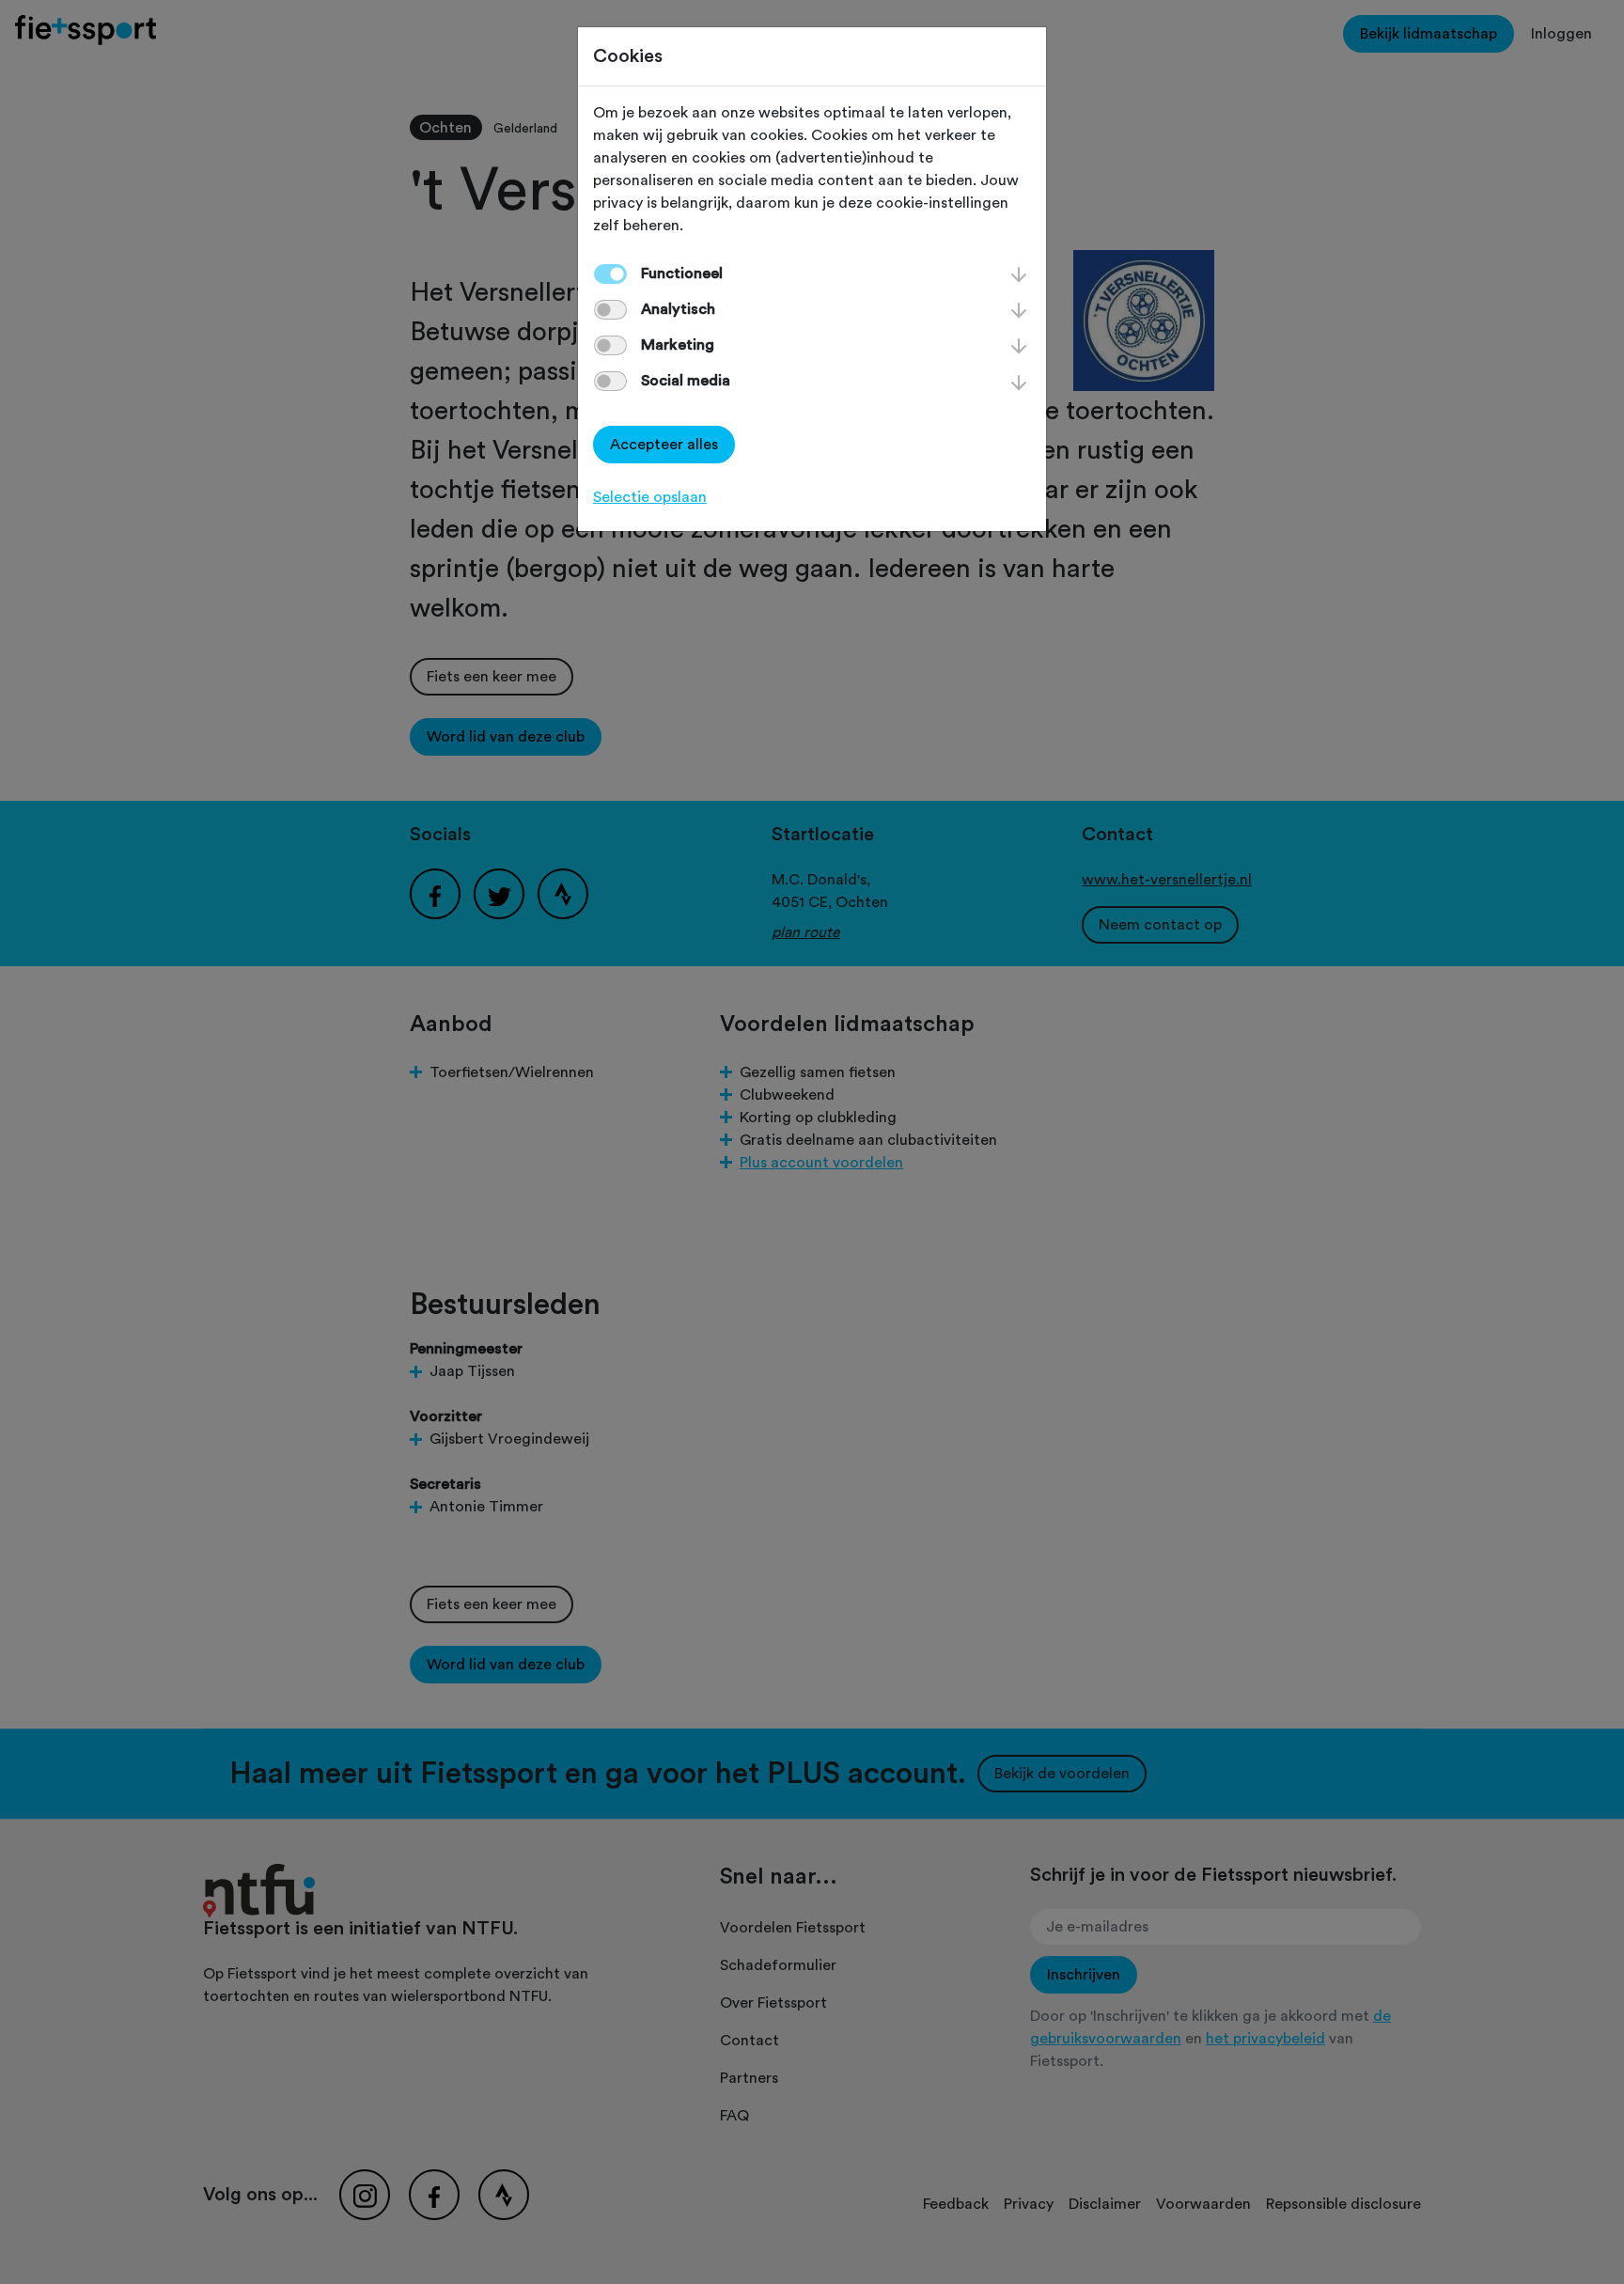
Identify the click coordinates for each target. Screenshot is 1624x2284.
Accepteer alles (664, 445)
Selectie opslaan (650, 497)
